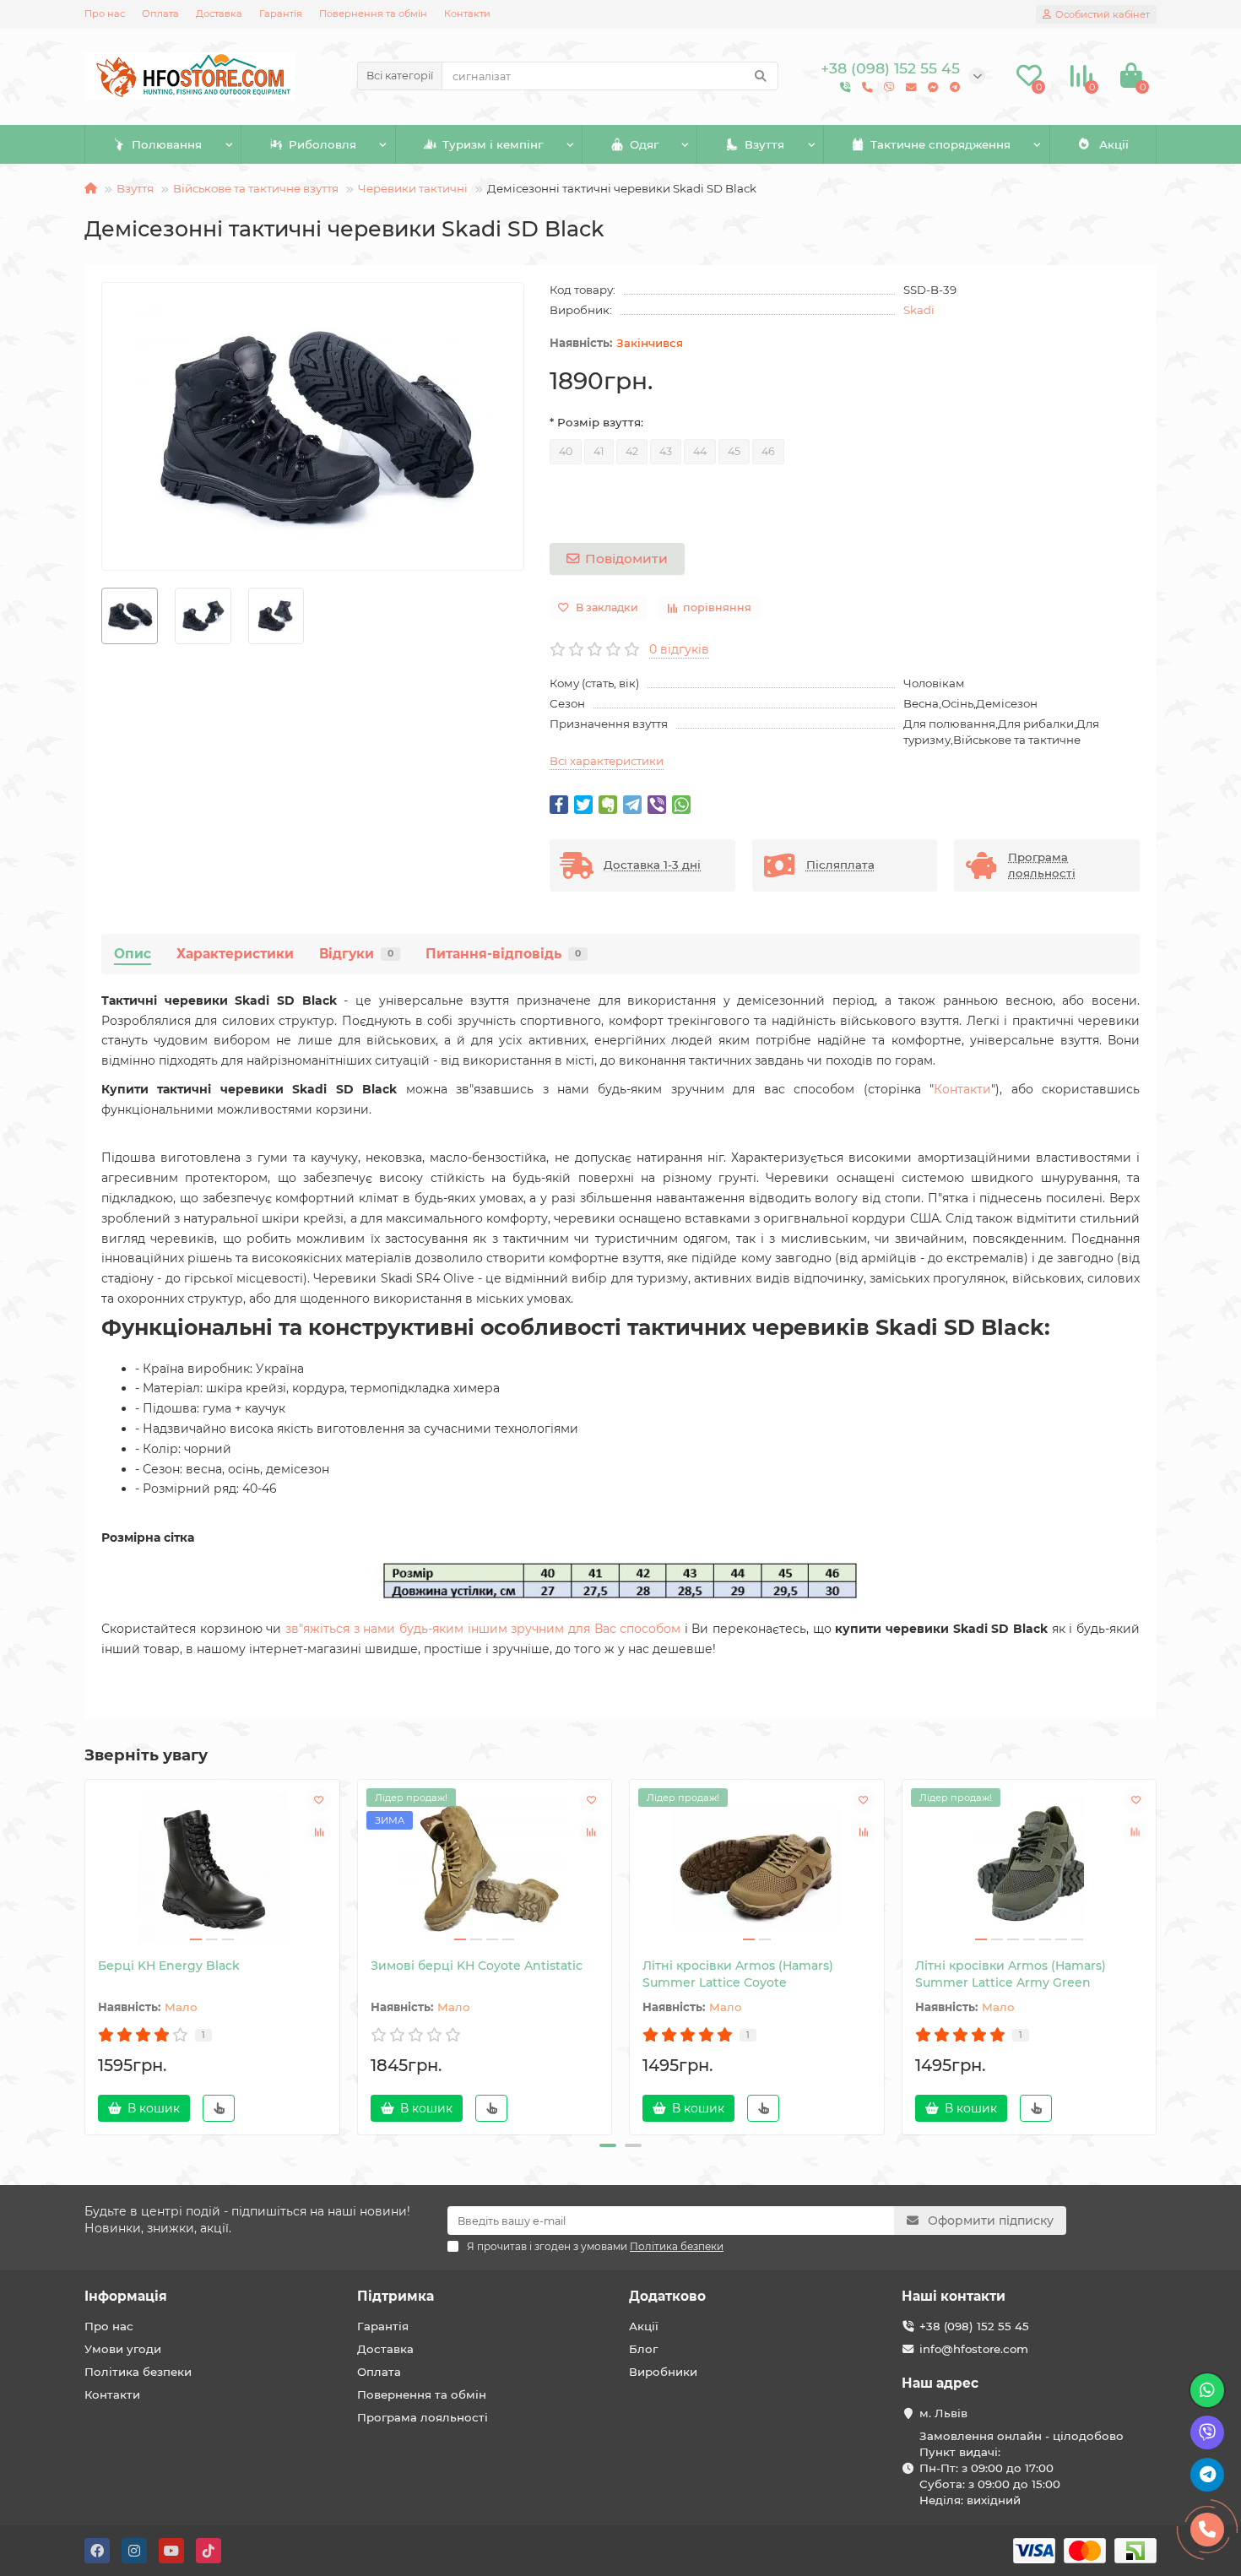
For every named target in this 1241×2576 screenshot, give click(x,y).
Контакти (467, 14)
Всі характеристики (607, 761)
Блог (643, 2349)
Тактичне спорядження (940, 144)
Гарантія (281, 14)
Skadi (919, 310)
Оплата (160, 14)
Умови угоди (123, 2349)
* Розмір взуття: (596, 422)
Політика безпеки (138, 2372)
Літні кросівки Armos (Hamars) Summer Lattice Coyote (738, 1974)
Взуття (764, 144)
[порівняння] (319, 1832)
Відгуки (356, 954)
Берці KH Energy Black (169, 1966)
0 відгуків (679, 649)
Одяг (644, 144)
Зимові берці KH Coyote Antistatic (477, 1966)
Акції (1114, 144)
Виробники (663, 2372)
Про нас (105, 14)
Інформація (126, 2296)
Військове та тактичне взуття (256, 188)
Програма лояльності (423, 2417)
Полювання (167, 144)
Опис (133, 954)
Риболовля (322, 144)
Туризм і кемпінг (493, 144)
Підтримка (396, 2296)
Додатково (667, 2296)
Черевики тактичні (413, 188)
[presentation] (86, 1955)
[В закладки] (319, 1800)
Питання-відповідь (503, 954)
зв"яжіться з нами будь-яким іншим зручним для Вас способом (483, 1629)
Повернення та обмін (373, 14)
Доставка (219, 14)
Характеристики (235, 954)
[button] (608, 2145)
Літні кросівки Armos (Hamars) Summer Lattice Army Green (1011, 1974)
